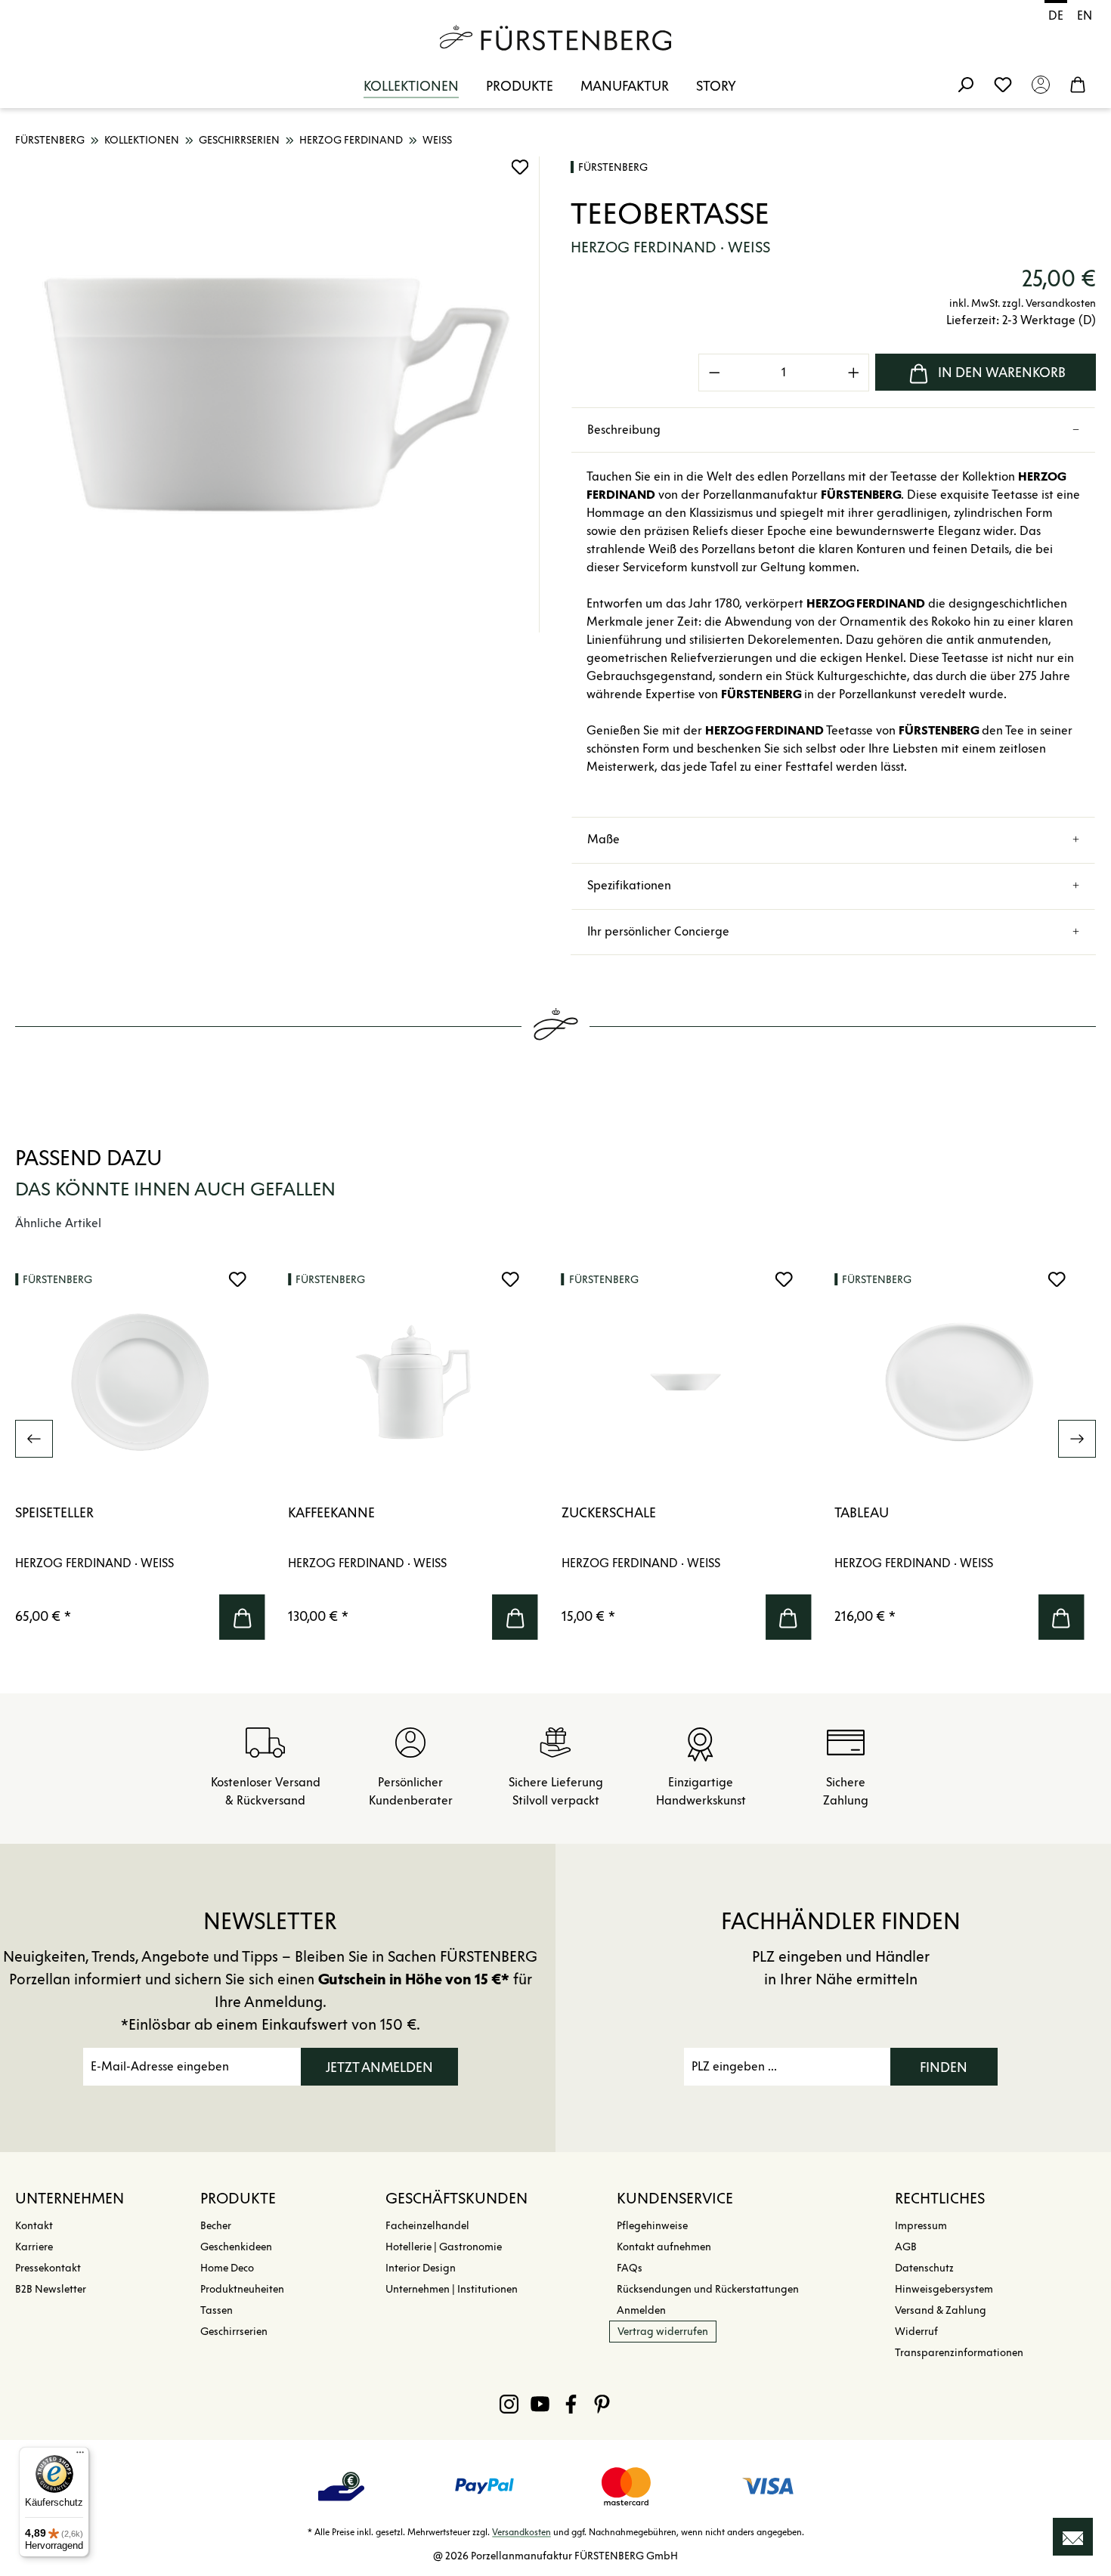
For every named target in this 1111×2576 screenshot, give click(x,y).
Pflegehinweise (652, 2226)
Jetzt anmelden (379, 2067)
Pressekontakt (48, 2268)
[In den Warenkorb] (242, 1617)
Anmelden (641, 2310)
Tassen (217, 2310)
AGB (906, 2247)
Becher (216, 2226)
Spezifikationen (629, 885)
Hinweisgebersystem (944, 2289)
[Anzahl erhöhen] (854, 373)
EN (1085, 15)
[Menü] (80, 2456)
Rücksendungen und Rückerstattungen (708, 2289)
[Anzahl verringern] (714, 373)
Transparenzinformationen (959, 2353)
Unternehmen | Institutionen (452, 2289)
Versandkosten (521, 2532)
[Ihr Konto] (1041, 84)
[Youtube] (540, 2404)
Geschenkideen (236, 2247)
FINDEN (944, 2067)
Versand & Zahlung (941, 2310)
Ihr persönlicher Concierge (658, 931)
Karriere (34, 2247)
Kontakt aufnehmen (664, 2247)
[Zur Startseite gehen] (555, 38)
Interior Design (421, 2268)
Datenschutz (924, 2268)
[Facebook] (571, 2404)
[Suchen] (965, 84)
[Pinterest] (602, 2404)
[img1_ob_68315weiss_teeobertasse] (277, 394)
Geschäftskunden (456, 2198)
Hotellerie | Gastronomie (444, 2247)
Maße (603, 839)
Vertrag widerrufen (663, 2332)
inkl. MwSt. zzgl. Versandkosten (1023, 303)
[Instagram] (509, 2404)
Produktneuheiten (242, 2289)
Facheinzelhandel (427, 2226)
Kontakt (34, 2226)
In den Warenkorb (1002, 373)
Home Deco (227, 2268)
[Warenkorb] (1078, 84)
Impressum (921, 2226)
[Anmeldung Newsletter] (1073, 2537)
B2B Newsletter (51, 2289)
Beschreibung (624, 430)
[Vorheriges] (34, 1439)
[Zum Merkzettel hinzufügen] (520, 167)
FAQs (630, 2268)
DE (1056, 15)
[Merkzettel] (1003, 84)
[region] (278, 394)
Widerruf (916, 2332)
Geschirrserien (234, 2332)
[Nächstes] (1077, 1439)
